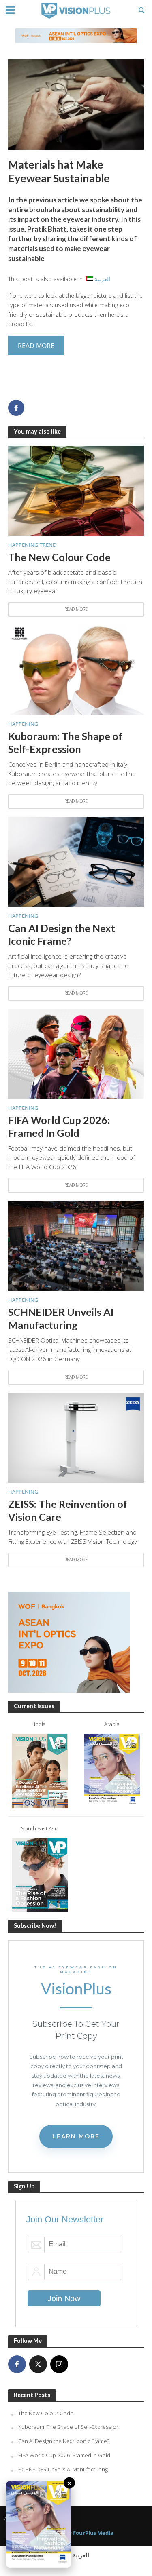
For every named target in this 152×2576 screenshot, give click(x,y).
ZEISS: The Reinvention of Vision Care (68, 1510)
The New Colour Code (59, 557)
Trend (48, 545)
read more (36, 346)
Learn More (76, 2136)
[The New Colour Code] (76, 490)
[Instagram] (59, 2364)
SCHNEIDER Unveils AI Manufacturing (61, 1318)
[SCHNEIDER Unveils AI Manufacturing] (76, 1245)
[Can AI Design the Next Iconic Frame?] (76, 861)
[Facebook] (17, 2364)
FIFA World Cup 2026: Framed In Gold (59, 1126)
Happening (23, 545)
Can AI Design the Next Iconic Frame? (62, 934)
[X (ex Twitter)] (38, 2364)
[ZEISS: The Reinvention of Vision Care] (76, 1437)
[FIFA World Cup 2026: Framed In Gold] (76, 1053)
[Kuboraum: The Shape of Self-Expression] (76, 669)
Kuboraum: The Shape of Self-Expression (65, 742)
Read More (76, 609)
